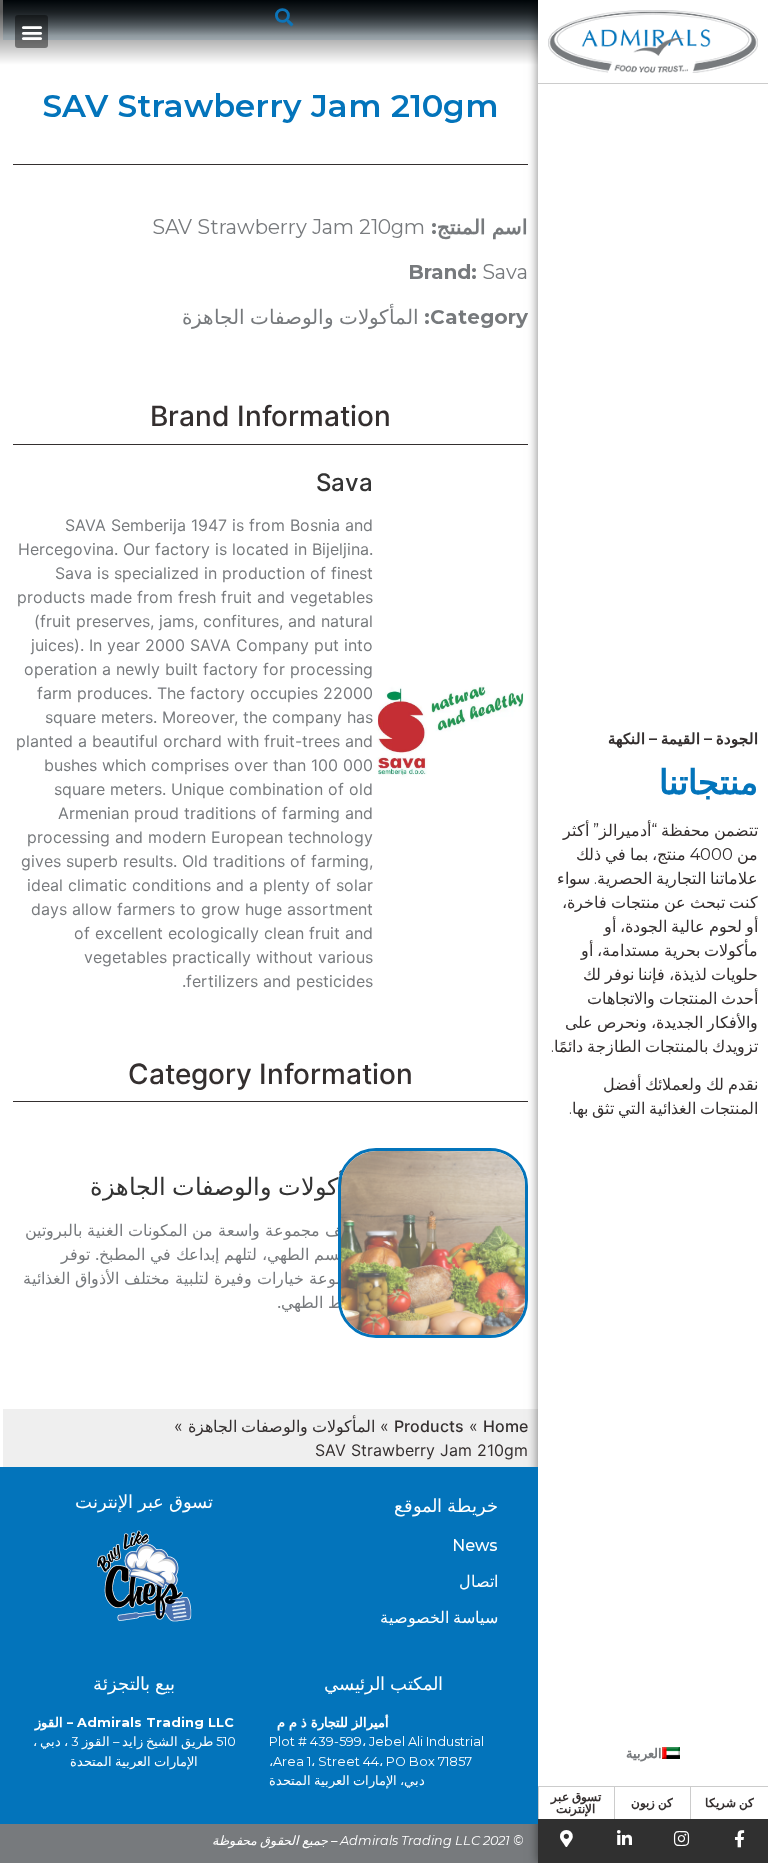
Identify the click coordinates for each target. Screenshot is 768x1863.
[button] (283, 16)
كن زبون (652, 1802)
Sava (505, 272)
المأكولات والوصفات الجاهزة (300, 317)
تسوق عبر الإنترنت (576, 1802)
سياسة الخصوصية (439, 1617)
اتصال (478, 1581)
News (475, 1545)
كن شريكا (729, 1802)
